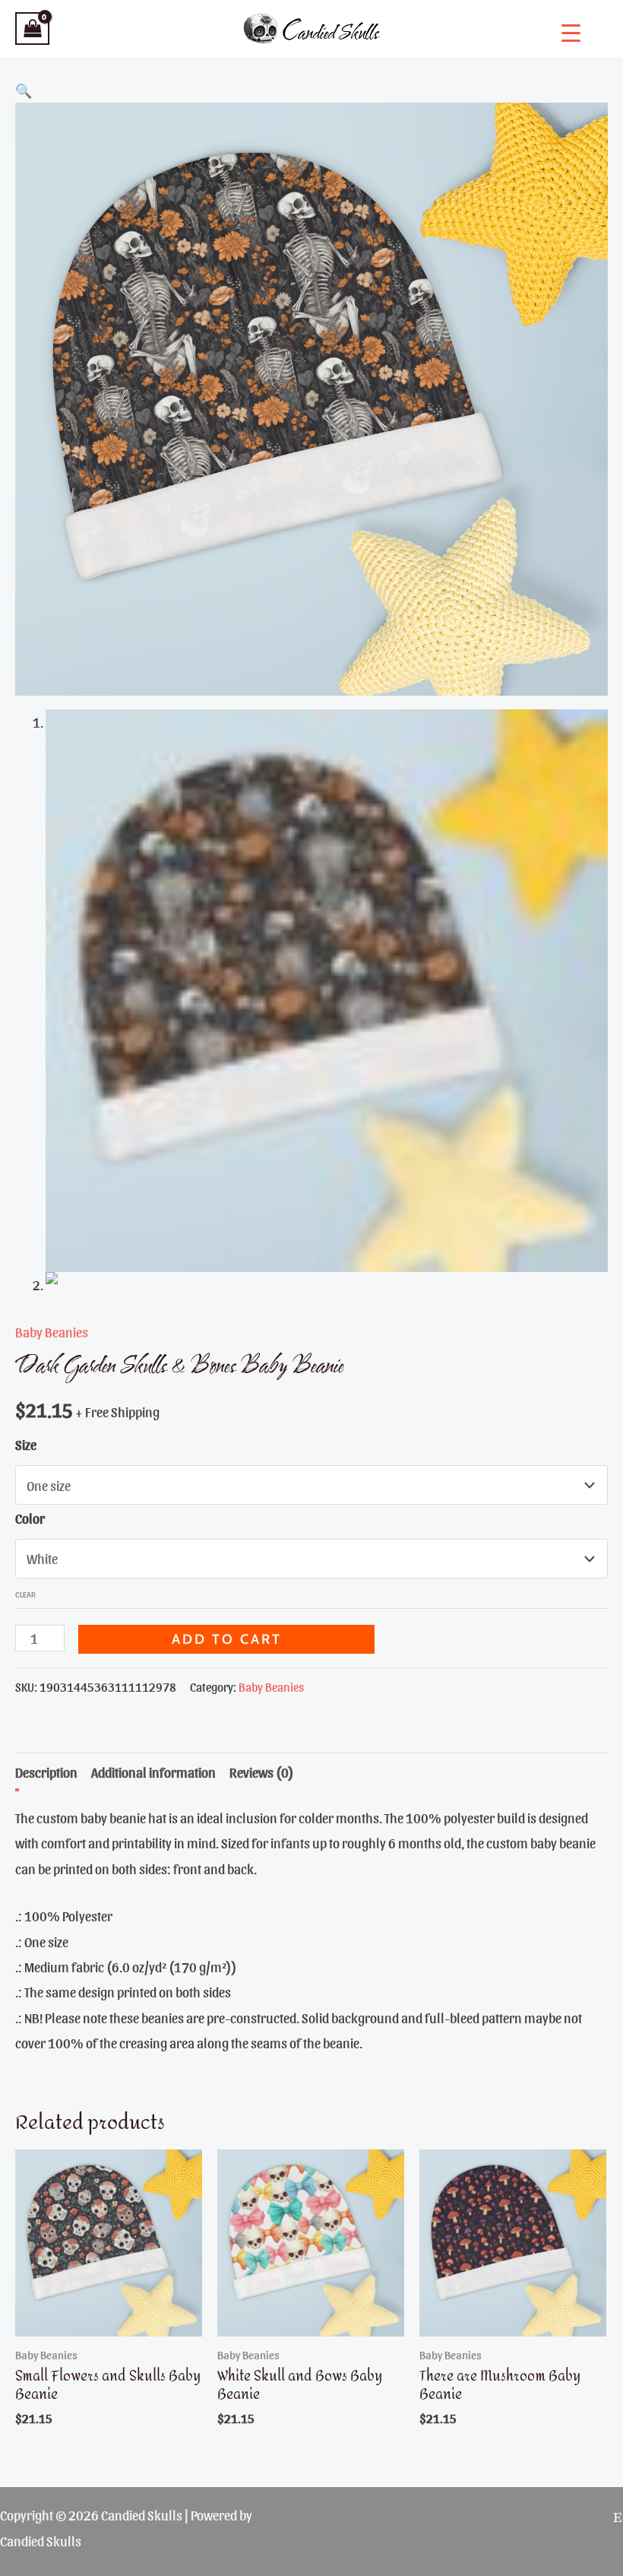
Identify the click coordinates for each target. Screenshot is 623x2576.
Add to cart (227, 1639)
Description (46, 1772)
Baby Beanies (52, 1332)
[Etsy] (618, 2517)
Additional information (153, 1772)
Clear (25, 1594)
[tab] (46, 1772)
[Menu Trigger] (571, 32)
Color (30, 1518)
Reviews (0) (262, 1772)
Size (26, 1444)
